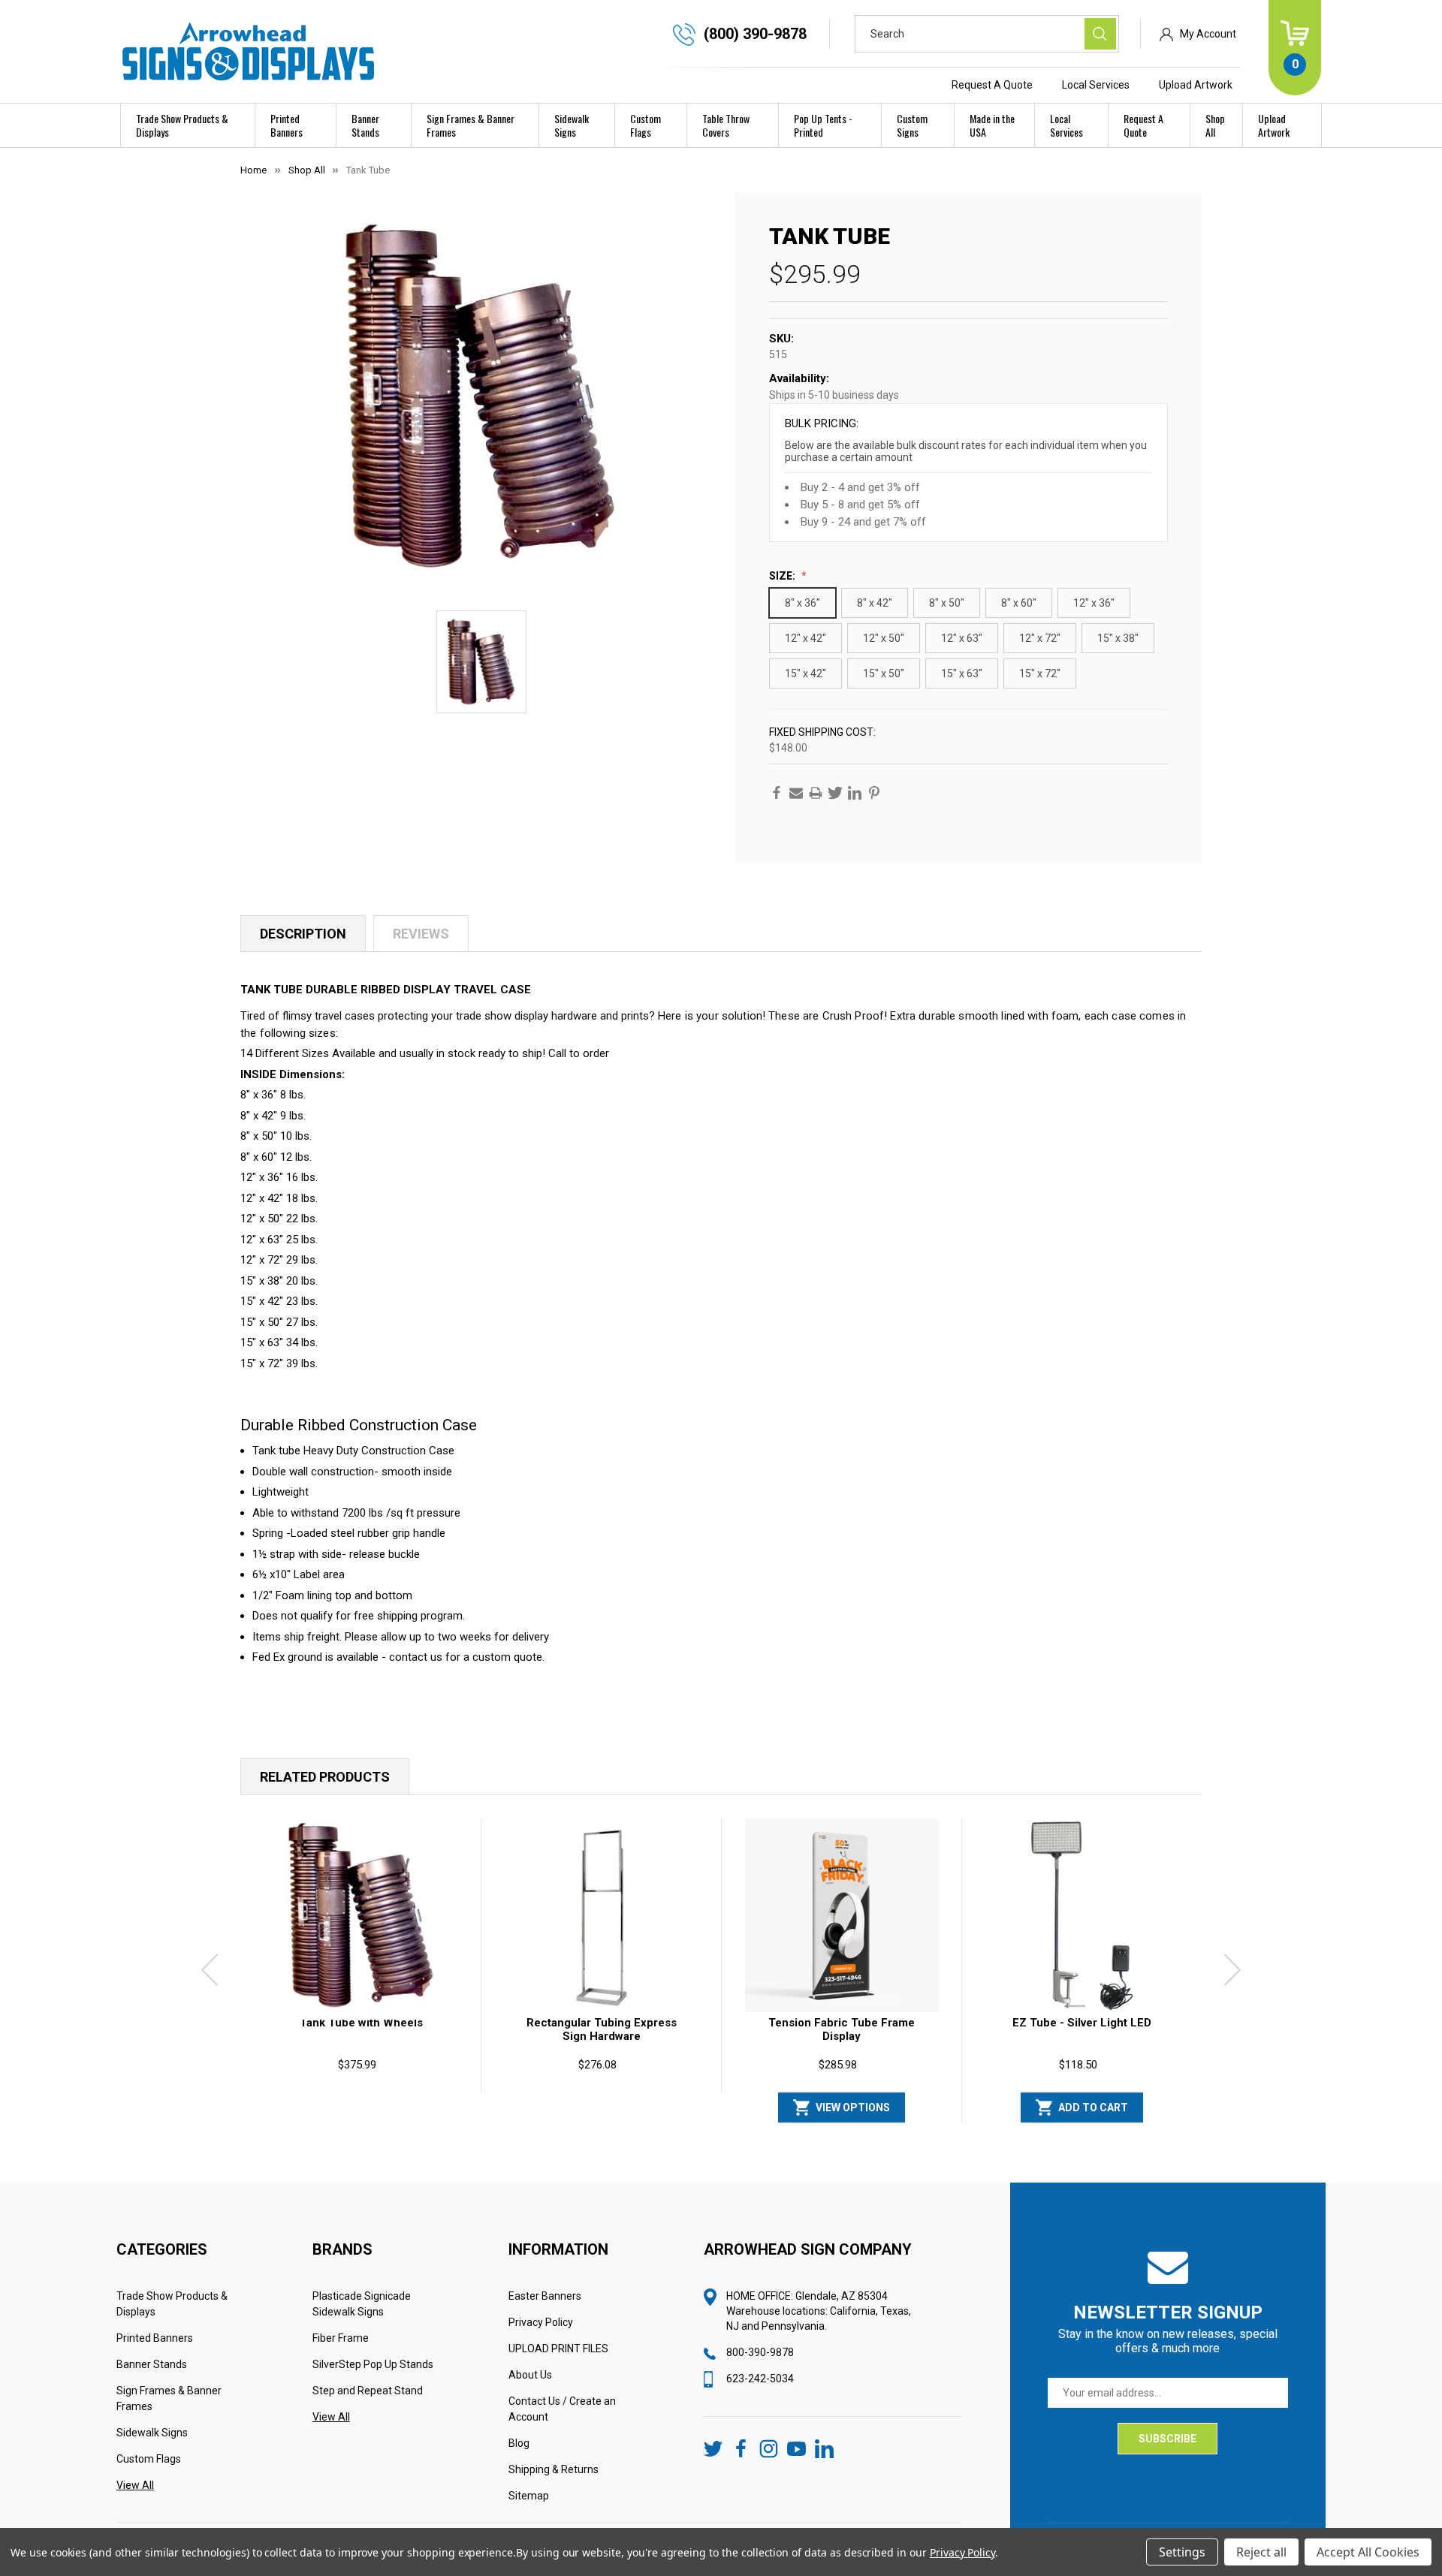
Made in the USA (992, 125)
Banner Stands (365, 125)
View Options (853, 2107)
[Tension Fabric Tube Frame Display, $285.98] (842, 1915)
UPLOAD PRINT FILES (558, 2349)
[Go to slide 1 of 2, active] (709, 2129)
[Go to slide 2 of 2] (733, 2129)
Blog (519, 2443)
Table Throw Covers (726, 125)
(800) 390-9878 (755, 34)
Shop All (1215, 125)
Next (1232, 1970)
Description (303, 934)
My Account (1208, 34)
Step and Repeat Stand (368, 2391)
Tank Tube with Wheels (361, 2023)
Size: (783, 576)
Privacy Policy (541, 2322)
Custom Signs (912, 125)
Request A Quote (992, 85)
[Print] (816, 793)
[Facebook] (777, 793)
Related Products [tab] (325, 1777)
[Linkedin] (855, 793)
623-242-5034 (760, 2379)
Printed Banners (287, 125)
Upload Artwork (1196, 85)
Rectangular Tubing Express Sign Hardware (602, 2029)
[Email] (796, 793)
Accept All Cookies (1368, 2552)
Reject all (1261, 2552)
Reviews (421, 934)
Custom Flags (646, 125)
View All (135, 2485)
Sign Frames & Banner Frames (471, 125)
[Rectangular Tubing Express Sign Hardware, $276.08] (602, 1915)
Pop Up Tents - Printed (823, 125)
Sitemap (529, 2496)
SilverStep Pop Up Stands (373, 2364)
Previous (210, 1970)
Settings (1182, 2552)
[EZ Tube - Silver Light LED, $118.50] (1082, 1915)
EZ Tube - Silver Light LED (1082, 2023)
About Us (530, 2375)
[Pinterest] (874, 793)
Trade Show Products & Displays (182, 125)
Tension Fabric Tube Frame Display (842, 2029)
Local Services (1096, 85)
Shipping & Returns (554, 2469)
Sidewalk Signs (572, 125)
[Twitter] (835, 793)
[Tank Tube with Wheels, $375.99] (361, 1915)
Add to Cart (1093, 2107)
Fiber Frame (341, 2338)
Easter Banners (545, 2296)
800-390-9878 (760, 2352)
